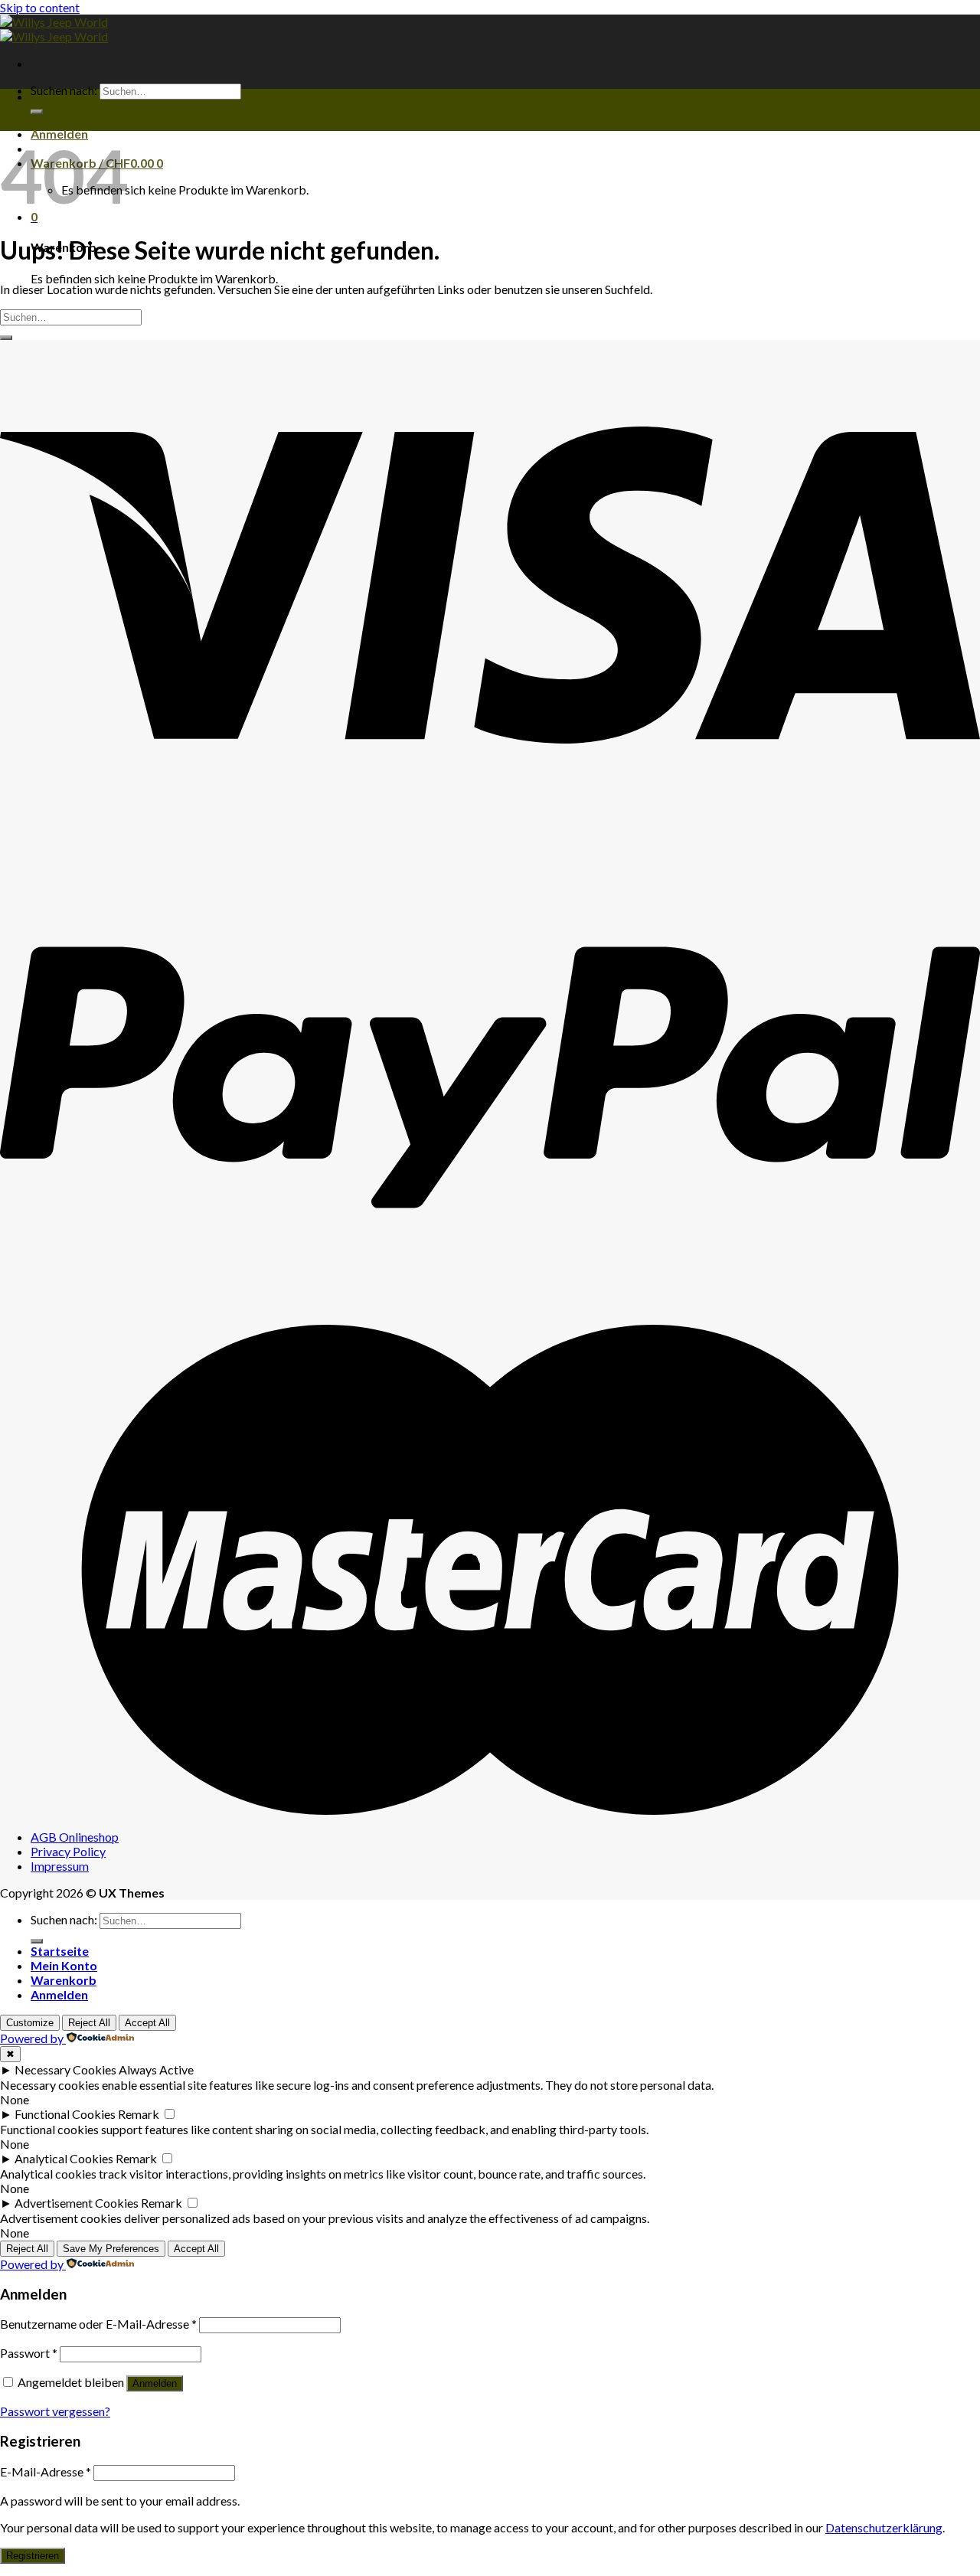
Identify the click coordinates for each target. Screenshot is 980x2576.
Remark (139, 2114)
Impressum (60, 1866)
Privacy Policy (68, 1851)
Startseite (60, 1951)
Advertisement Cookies (77, 2203)
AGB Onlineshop (75, 1837)
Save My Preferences (111, 2249)
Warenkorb (64, 1980)
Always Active (156, 2069)
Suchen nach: (64, 90)
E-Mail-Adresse (46, 2471)
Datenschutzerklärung (884, 2527)
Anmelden (155, 2383)
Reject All (89, 2023)
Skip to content (40, 7)
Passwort (29, 2353)
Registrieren (33, 2556)
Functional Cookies (65, 2114)
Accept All (147, 2023)
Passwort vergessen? (55, 2411)
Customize (30, 2023)
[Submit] (37, 112)
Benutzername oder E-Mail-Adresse (98, 2324)
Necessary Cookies (65, 2069)
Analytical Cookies (64, 2158)
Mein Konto (64, 1965)
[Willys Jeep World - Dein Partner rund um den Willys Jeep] (54, 29)
